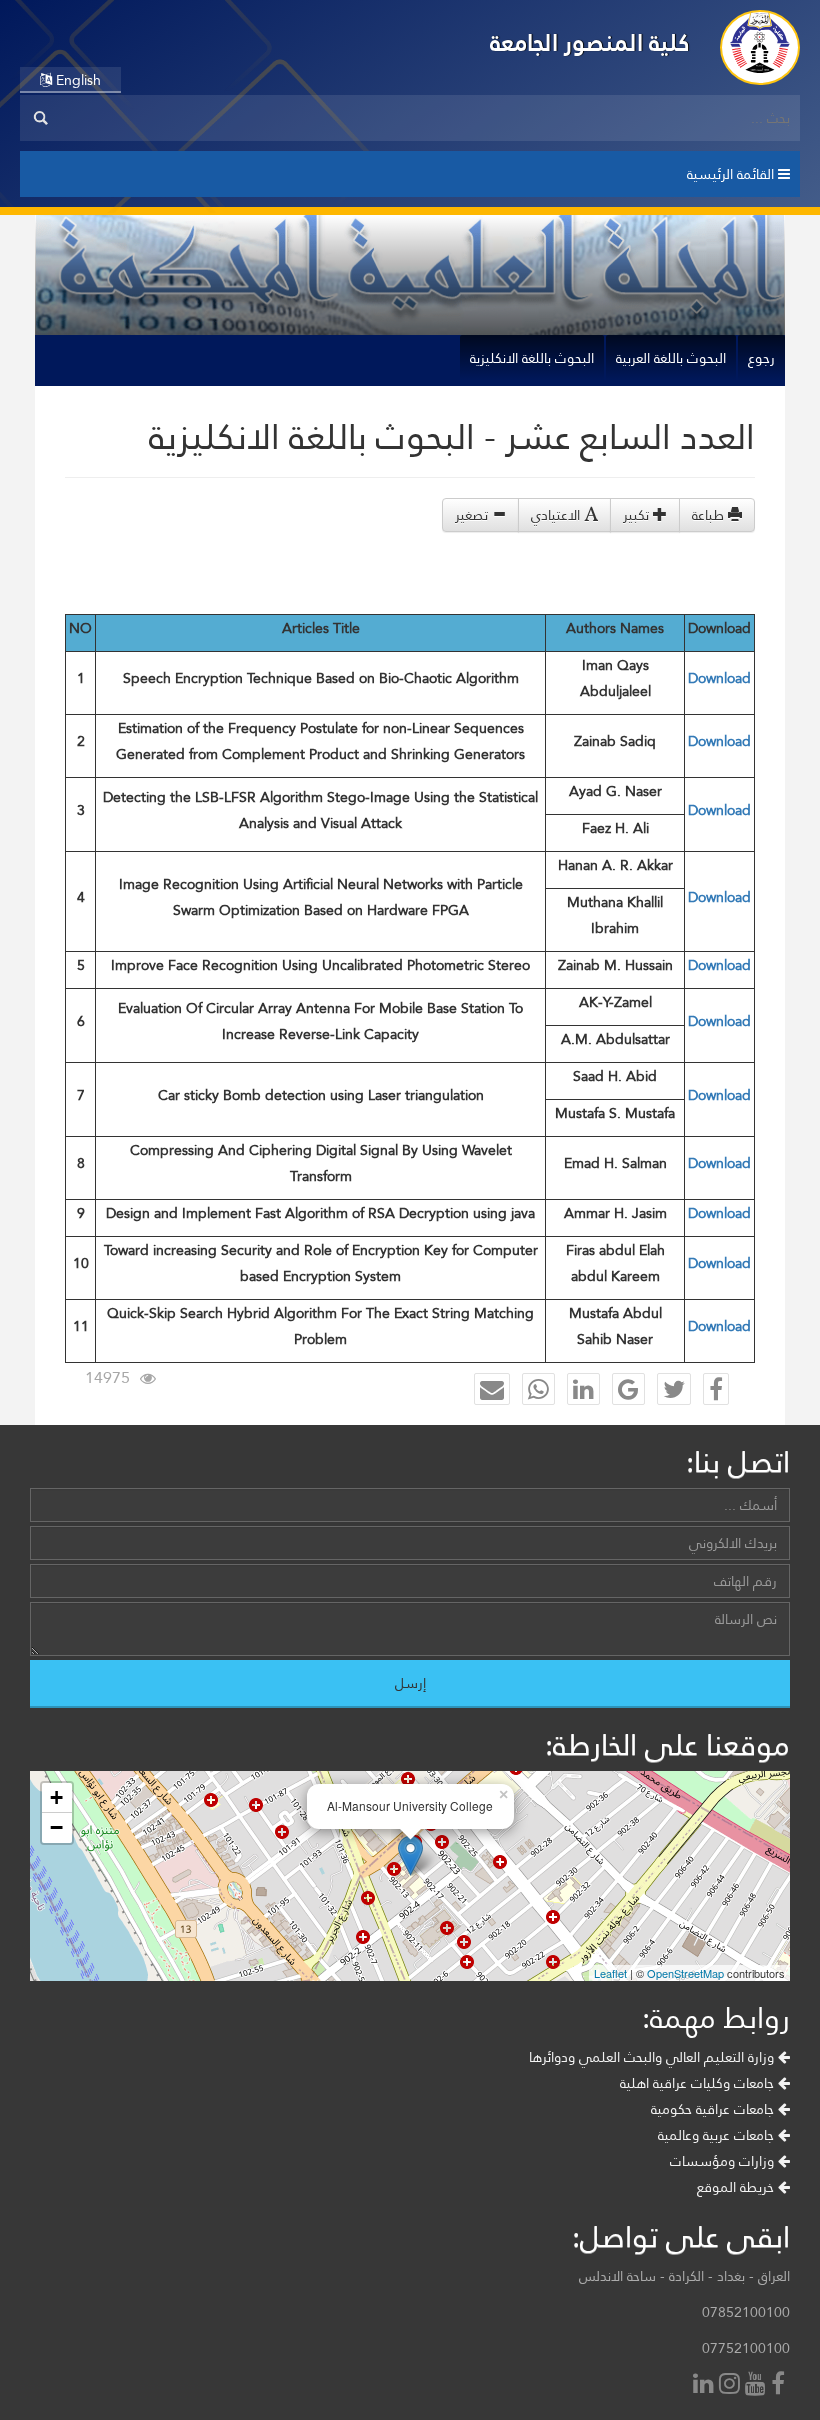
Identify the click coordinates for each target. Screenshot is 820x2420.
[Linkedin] (706, 2385)
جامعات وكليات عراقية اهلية (699, 2083)
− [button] (56, 1827)
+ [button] (56, 1797)
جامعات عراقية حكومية (714, 2109)
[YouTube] (758, 2385)
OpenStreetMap (685, 1973)
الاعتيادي (557, 515)
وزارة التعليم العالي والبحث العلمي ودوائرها (653, 2057)
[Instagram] (732, 2385)
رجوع (761, 358)
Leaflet (610, 1973)
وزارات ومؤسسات (724, 2161)
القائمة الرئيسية (732, 174)
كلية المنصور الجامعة (590, 42)
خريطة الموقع (737, 2187)
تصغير (473, 515)
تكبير (638, 515)
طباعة (710, 515)
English (76, 80)
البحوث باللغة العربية (671, 358)
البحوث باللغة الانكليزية (532, 358)
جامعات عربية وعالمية (718, 2135)
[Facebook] (780, 2385)
